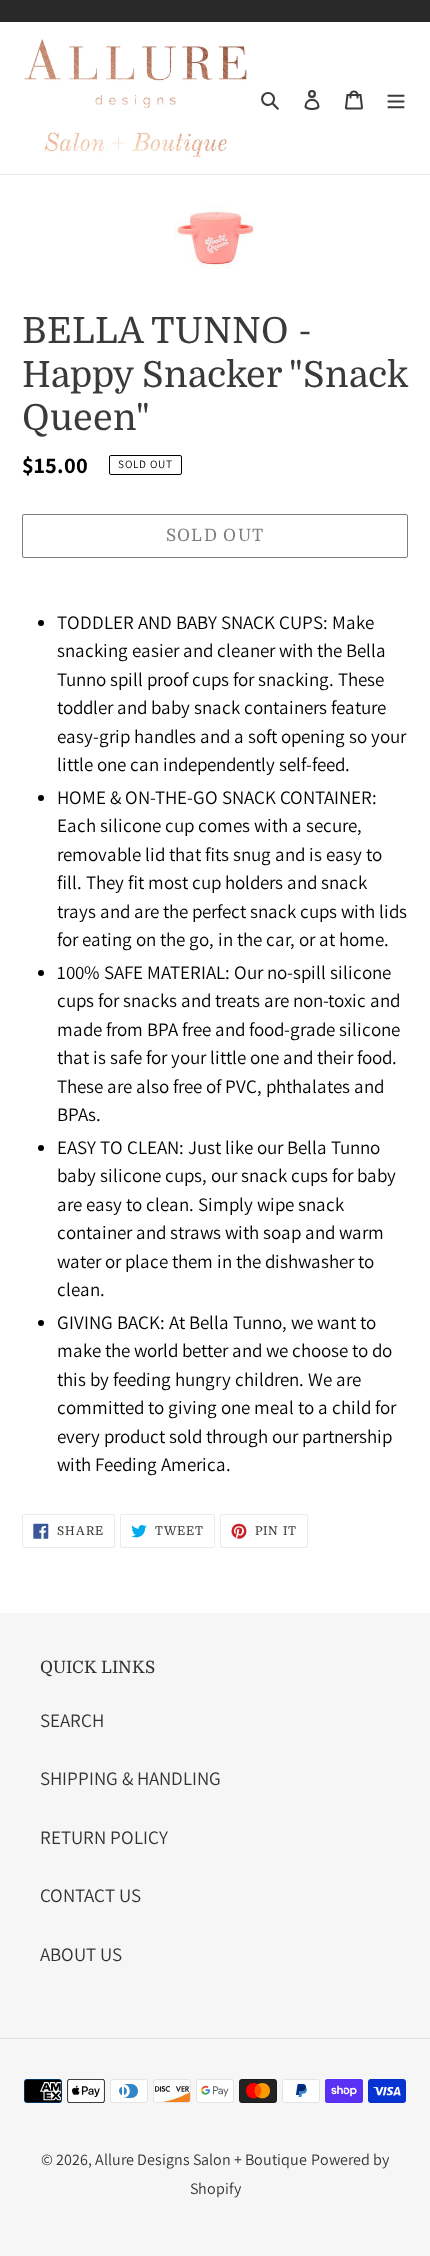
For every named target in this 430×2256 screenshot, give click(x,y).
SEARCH (72, 1720)
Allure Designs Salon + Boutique (201, 2159)
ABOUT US (81, 1954)
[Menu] (396, 98)
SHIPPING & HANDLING (130, 1778)
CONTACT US (90, 1895)
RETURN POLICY (104, 1837)
